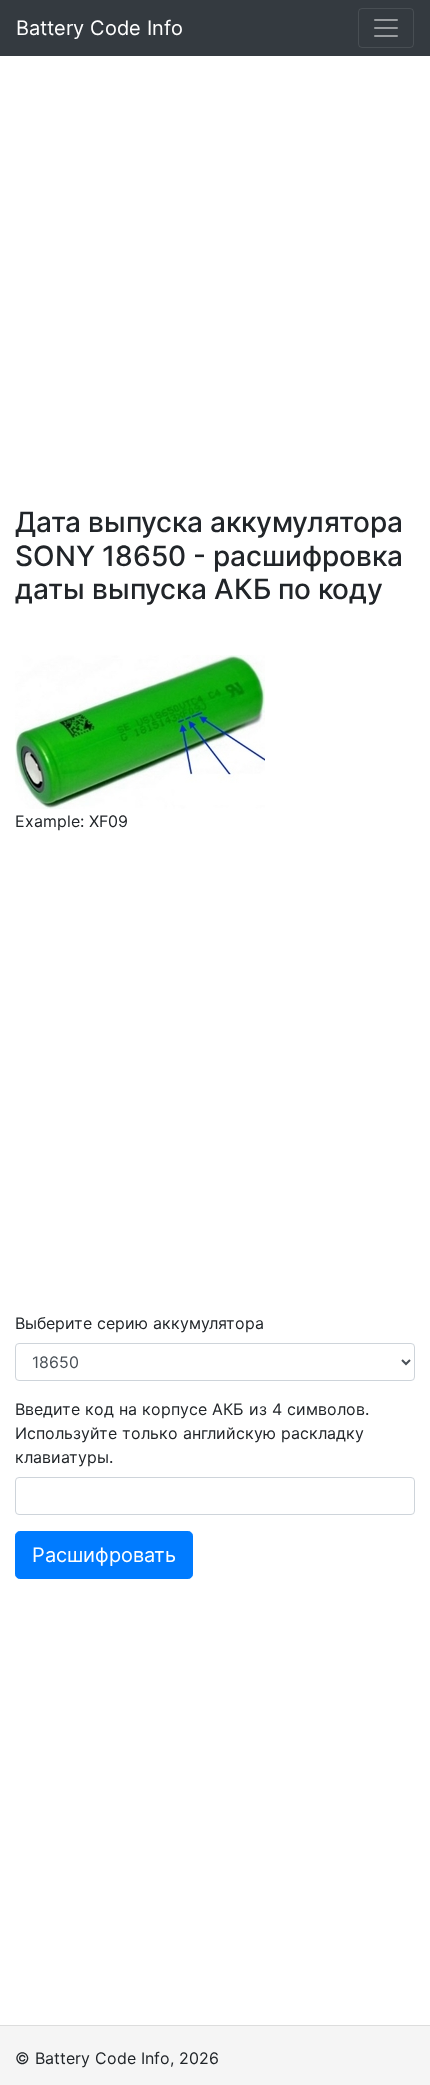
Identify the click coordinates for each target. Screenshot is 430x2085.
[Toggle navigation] (386, 28)
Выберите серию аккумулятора (139, 1323)
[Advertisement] (215, 271)
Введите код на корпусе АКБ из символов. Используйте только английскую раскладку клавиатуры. (192, 1433)
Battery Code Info (99, 28)
